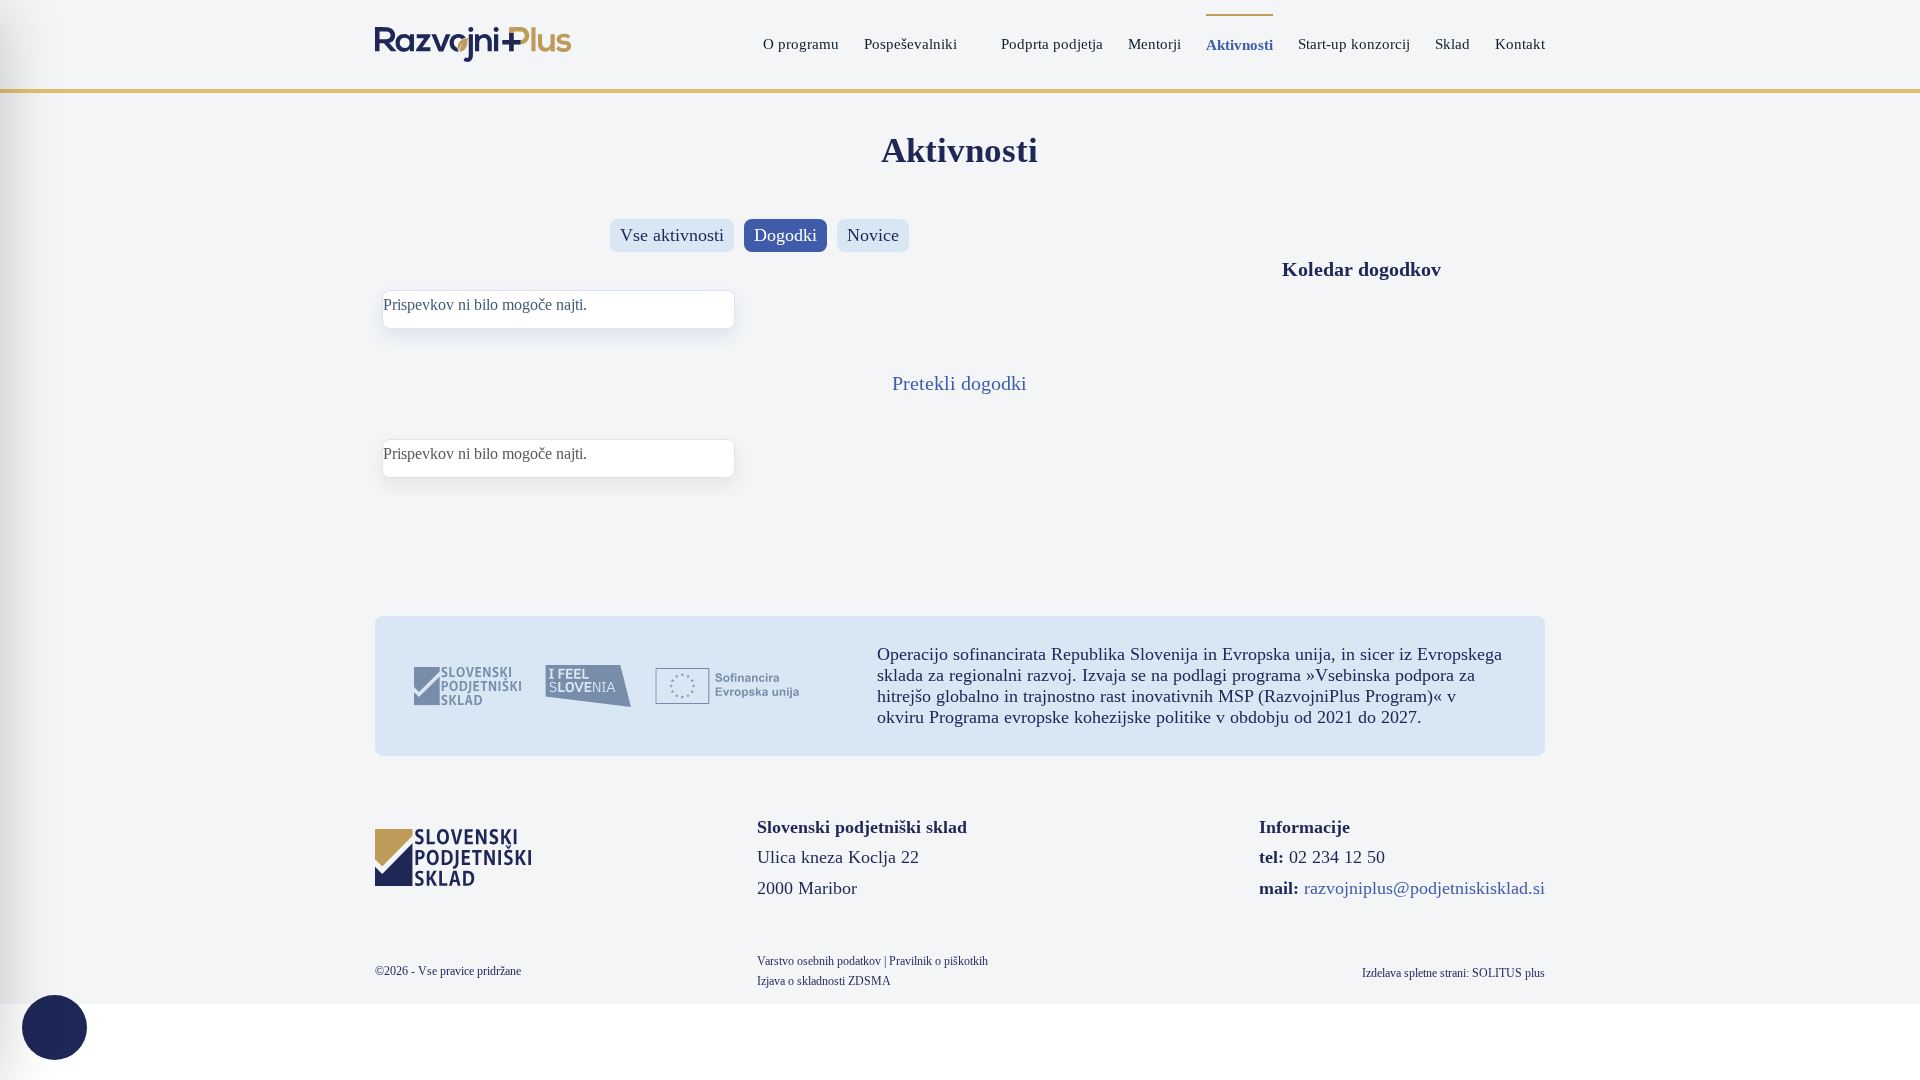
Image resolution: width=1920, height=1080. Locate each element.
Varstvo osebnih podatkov (819, 961)
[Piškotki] (54, 1027)
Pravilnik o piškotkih (938, 961)
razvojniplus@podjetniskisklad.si (1424, 888)
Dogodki (785, 235)
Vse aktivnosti (672, 235)
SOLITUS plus (1508, 973)
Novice (873, 235)
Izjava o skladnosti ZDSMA (824, 981)
